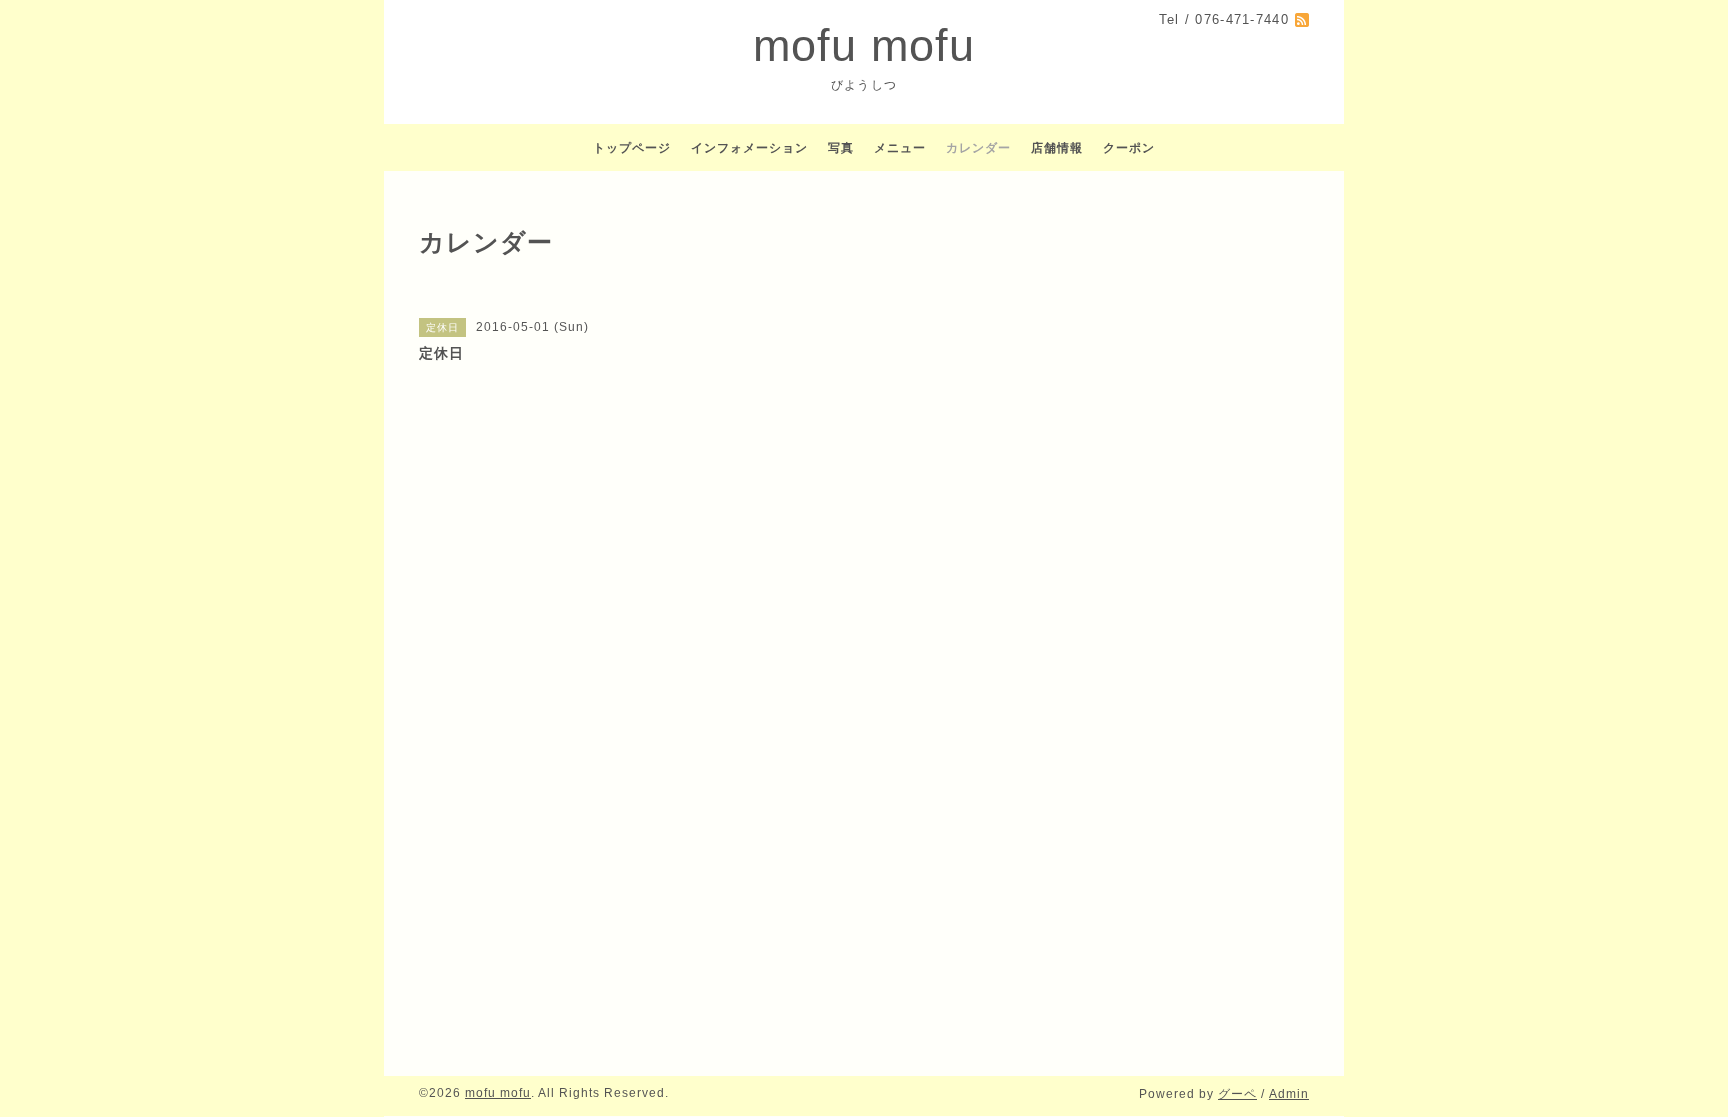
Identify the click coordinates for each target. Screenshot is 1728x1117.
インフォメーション (749, 148)
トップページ (632, 148)
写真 (841, 148)
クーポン (1129, 148)
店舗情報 (1057, 148)
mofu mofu (864, 45)
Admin (1289, 1094)
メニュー (900, 148)
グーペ (1237, 1094)
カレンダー (978, 148)
